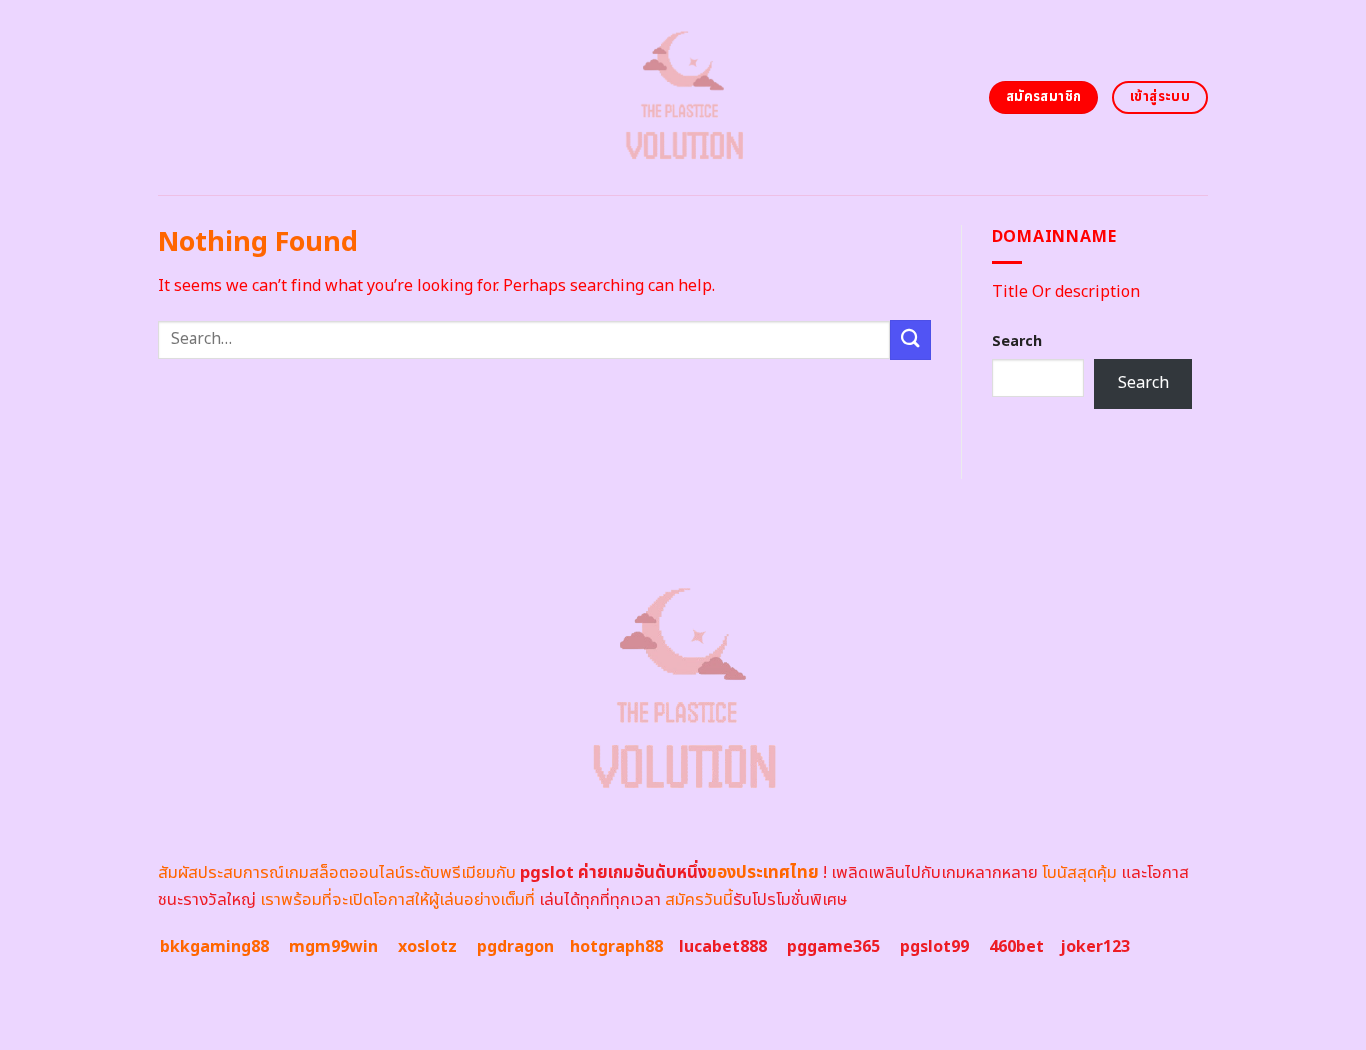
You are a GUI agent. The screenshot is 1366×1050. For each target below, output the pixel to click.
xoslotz (427, 947)
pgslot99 (934, 947)
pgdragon (515, 947)
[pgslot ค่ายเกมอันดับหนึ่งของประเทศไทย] (683, 97)
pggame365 (833, 947)
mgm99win (333, 947)
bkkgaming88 (214, 947)
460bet (1016, 947)
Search (1017, 341)
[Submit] (910, 339)
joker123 (1095, 947)
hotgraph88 (616, 947)
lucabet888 (723, 947)
